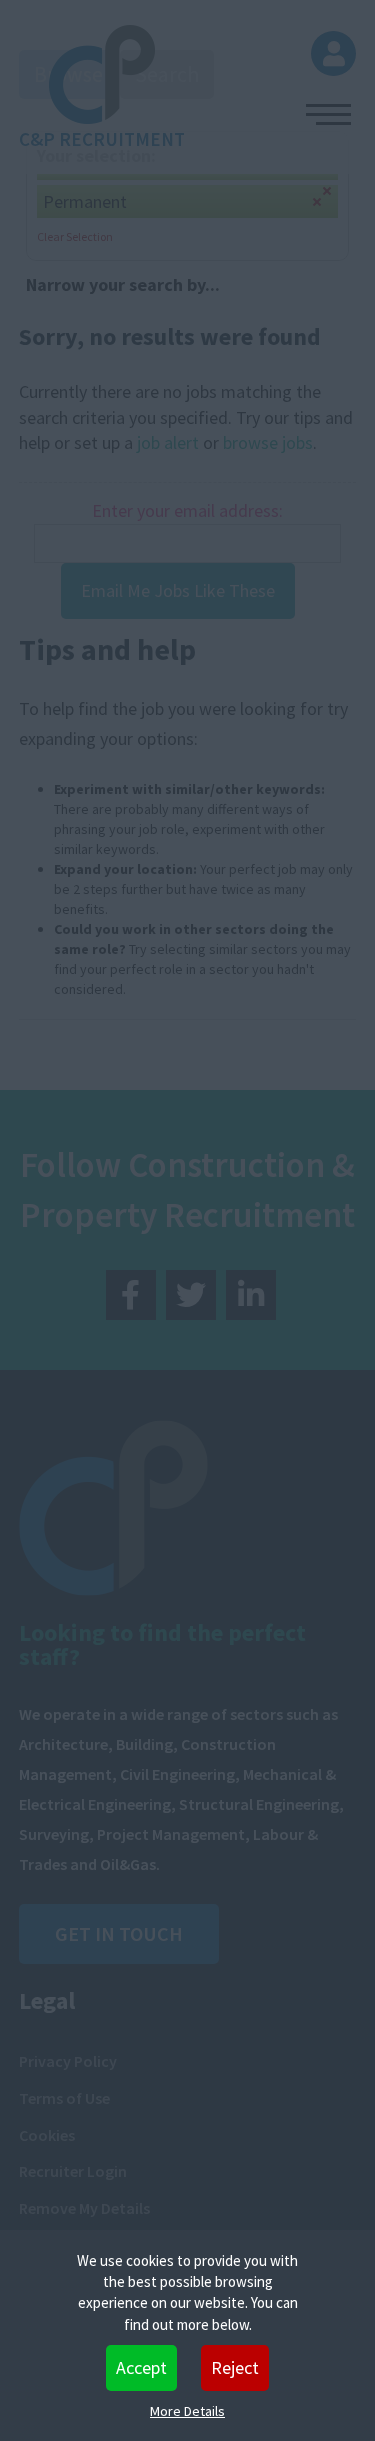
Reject (235, 2367)
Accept (141, 2367)
